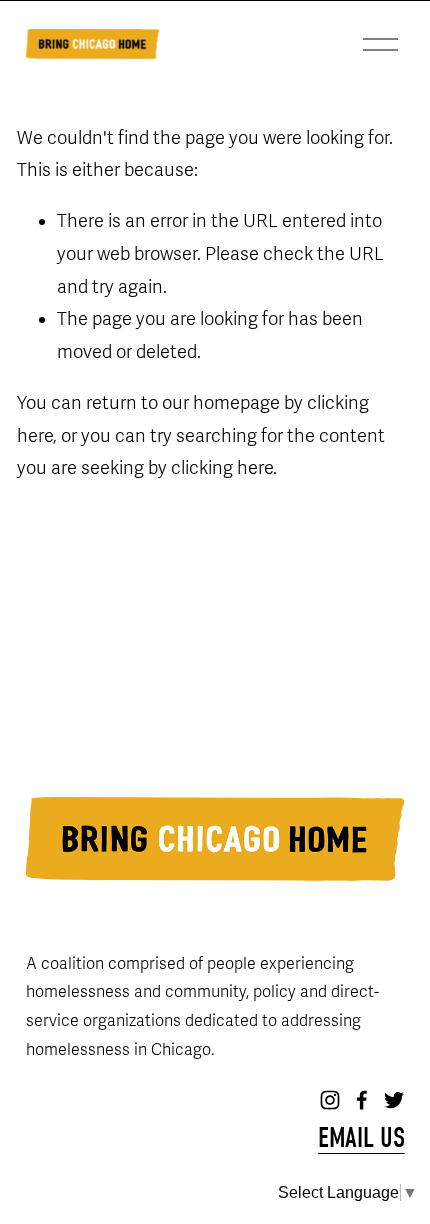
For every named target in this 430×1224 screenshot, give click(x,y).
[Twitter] (394, 1100)
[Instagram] (330, 1100)
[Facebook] (362, 1100)
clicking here (222, 468)
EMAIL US (361, 1139)
